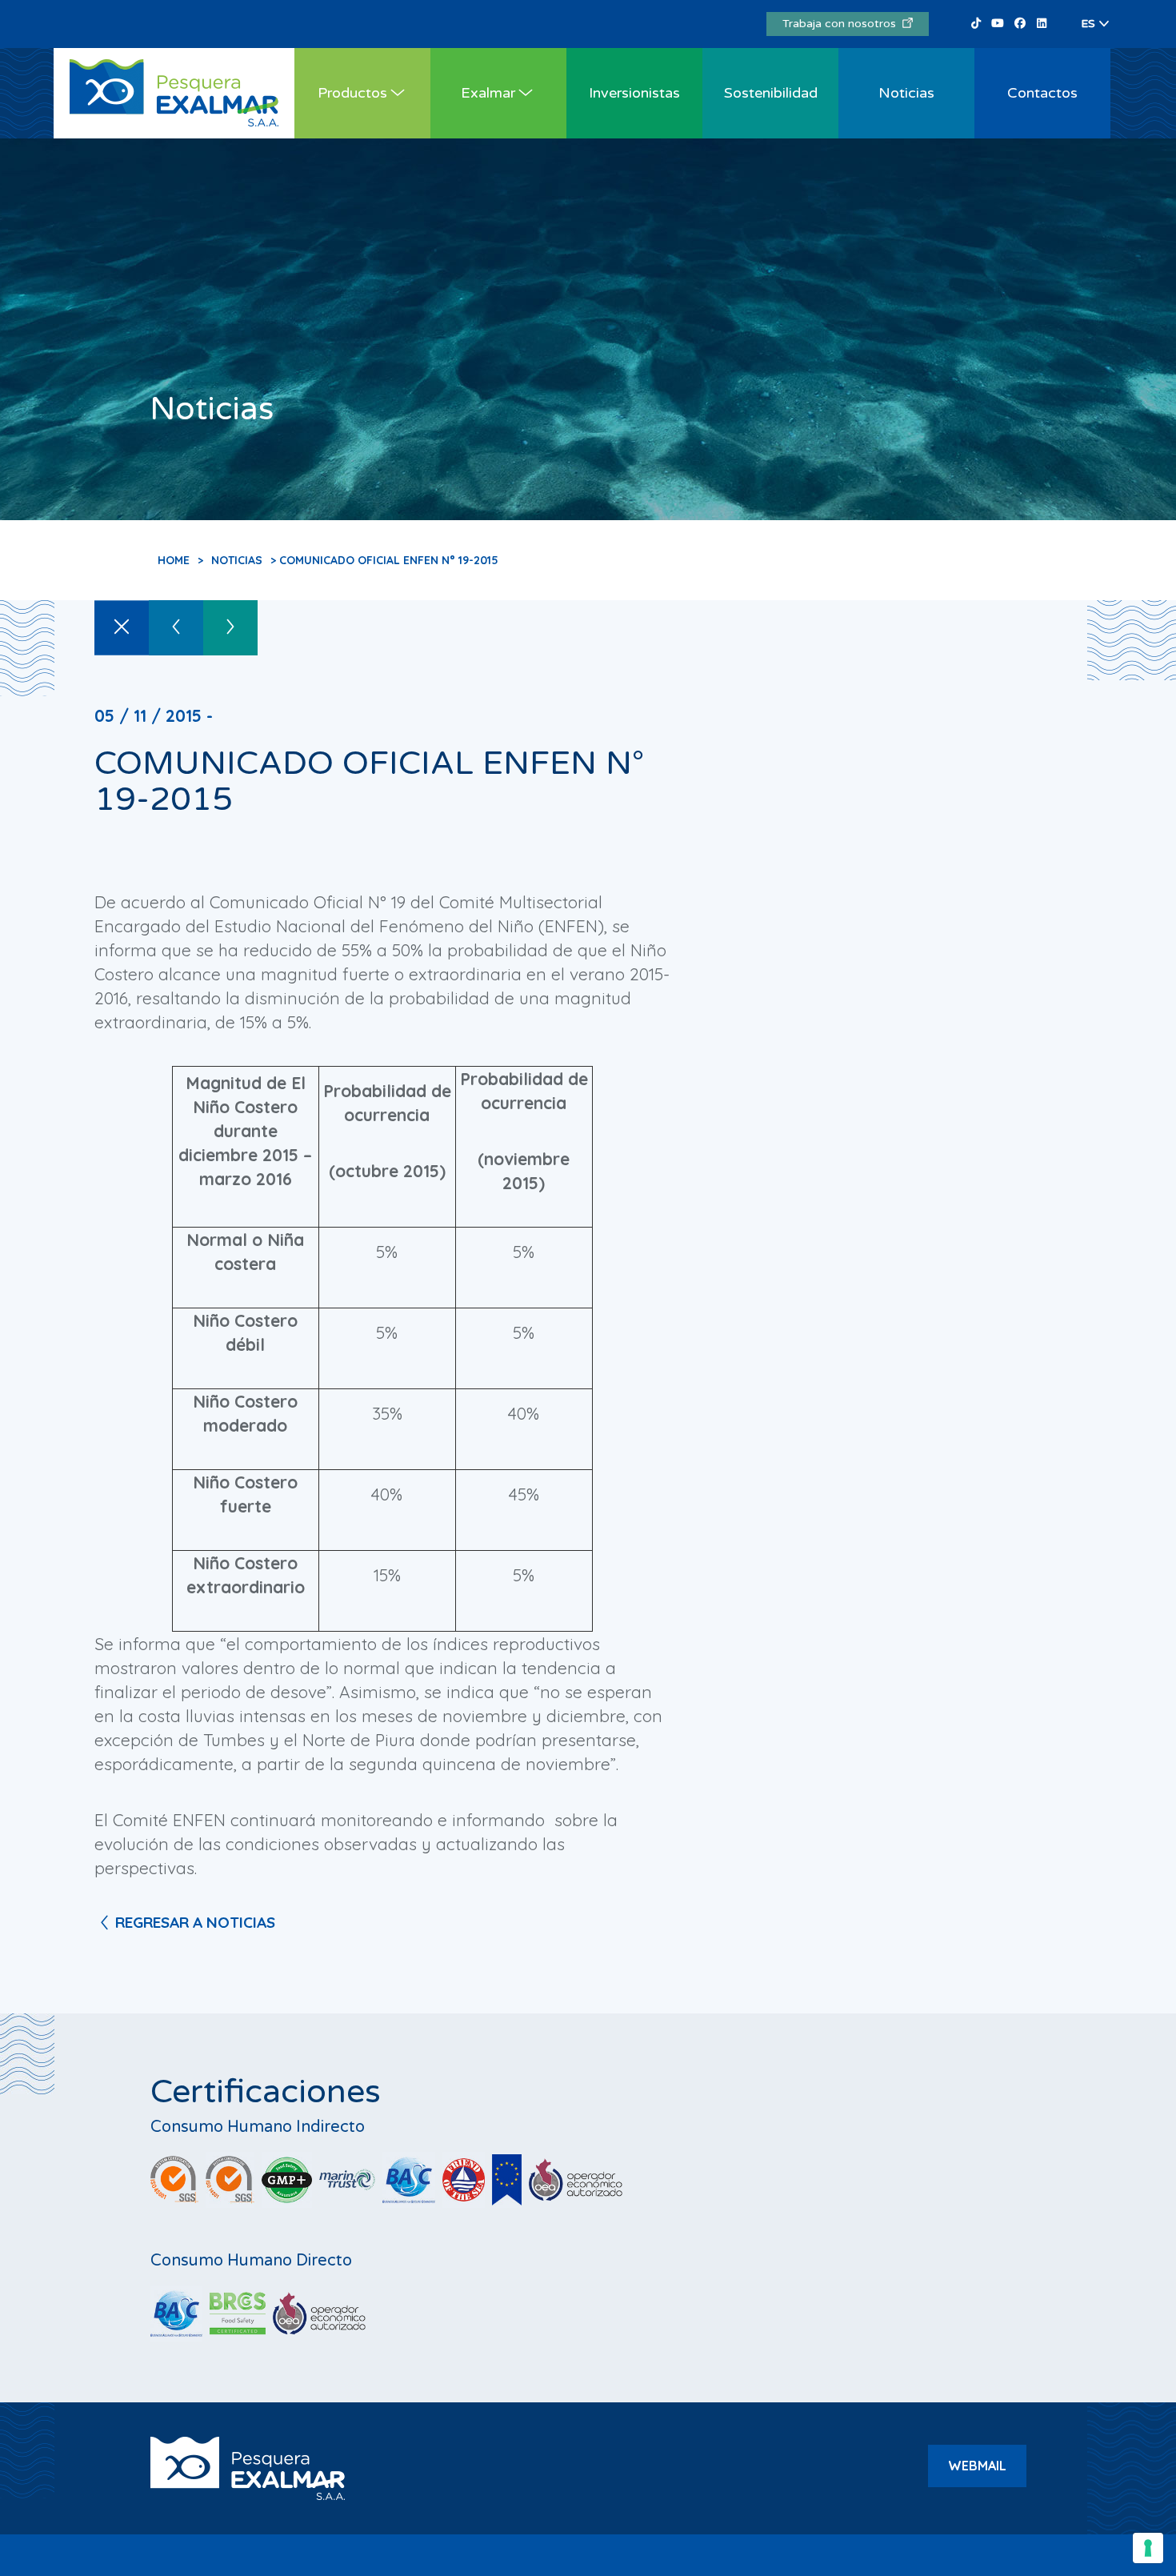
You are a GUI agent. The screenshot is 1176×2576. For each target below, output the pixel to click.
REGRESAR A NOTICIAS (195, 1922)
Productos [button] (352, 93)
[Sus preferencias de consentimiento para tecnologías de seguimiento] (1148, 2548)
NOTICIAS (237, 560)
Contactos (1042, 93)
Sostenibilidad (771, 93)
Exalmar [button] (488, 93)
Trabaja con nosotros (842, 24)
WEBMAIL (977, 2466)
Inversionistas (634, 93)
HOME (174, 560)
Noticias (906, 93)
